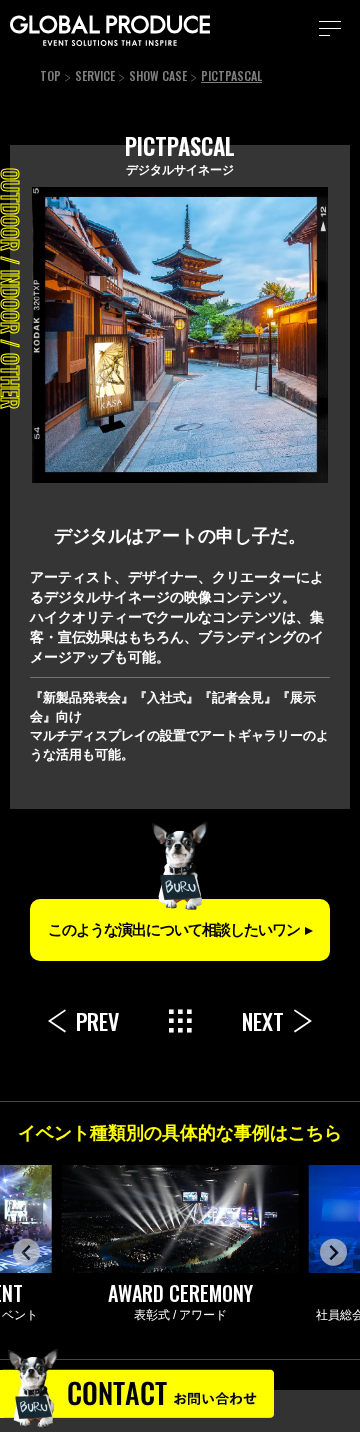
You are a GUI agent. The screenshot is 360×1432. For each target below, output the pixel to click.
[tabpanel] (180, 335)
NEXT (263, 1021)
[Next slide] (333, 1252)
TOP (50, 75)
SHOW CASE (158, 75)
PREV (97, 1021)
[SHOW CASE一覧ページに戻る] (180, 1021)
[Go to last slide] (26, 1252)
